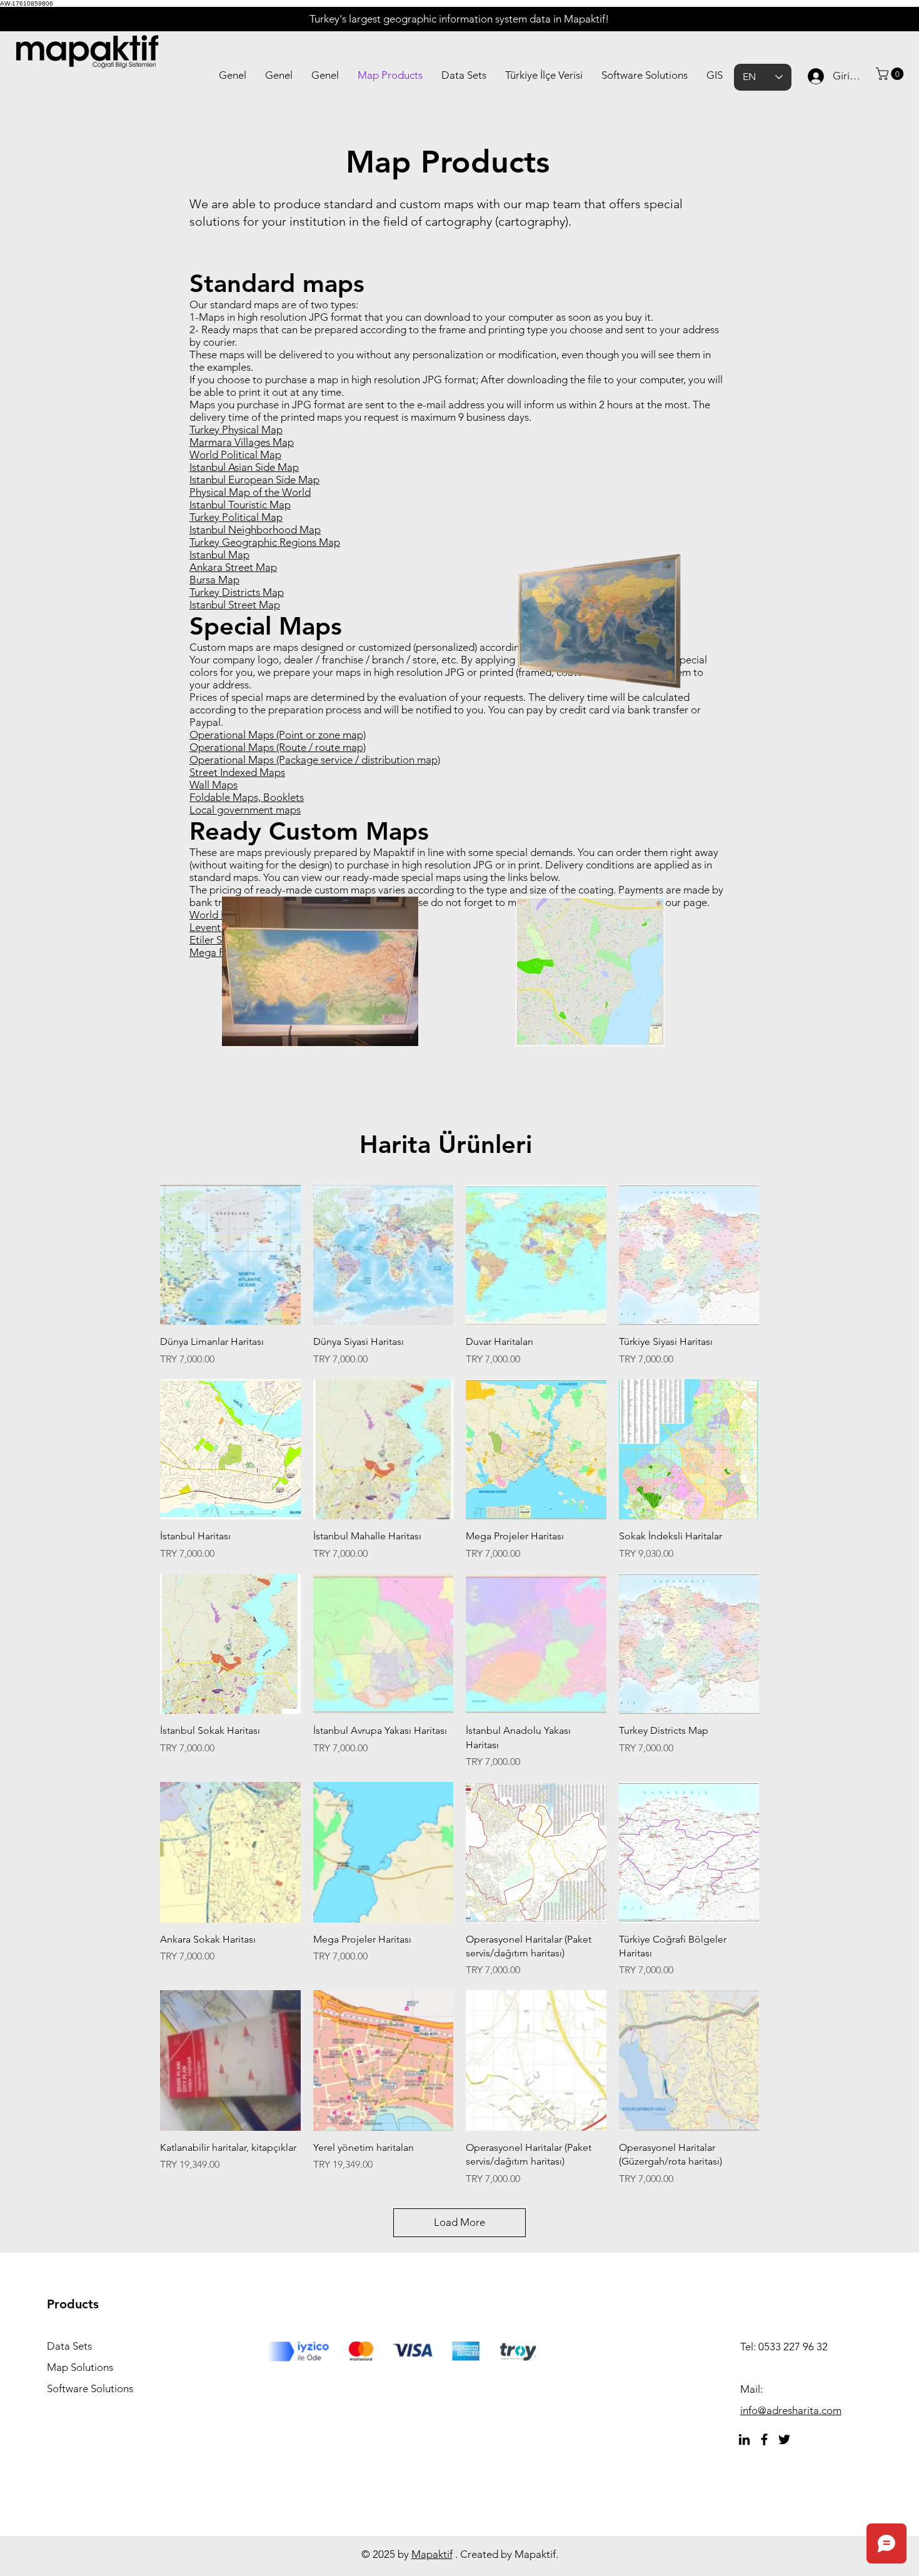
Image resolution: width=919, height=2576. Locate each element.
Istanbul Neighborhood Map (255, 530)
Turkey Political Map (236, 517)
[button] (891, 74)
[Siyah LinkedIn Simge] (744, 2439)
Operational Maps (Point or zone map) (278, 735)
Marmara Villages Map (242, 442)
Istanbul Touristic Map (240, 505)
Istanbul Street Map (235, 605)
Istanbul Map (219, 555)
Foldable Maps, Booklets (247, 797)
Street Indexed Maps (237, 772)
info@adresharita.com (791, 2410)
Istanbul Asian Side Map (244, 467)
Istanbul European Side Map (254, 480)
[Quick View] (230, 1255)
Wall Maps (213, 785)
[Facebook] (764, 2439)
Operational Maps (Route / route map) (278, 747)
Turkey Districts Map (237, 592)
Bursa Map (214, 580)
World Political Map (235, 455)
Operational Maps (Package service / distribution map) (315, 760)
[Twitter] (784, 2439)
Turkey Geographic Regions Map (265, 542)
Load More (459, 2222)
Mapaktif (432, 2554)
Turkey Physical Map (236, 430)
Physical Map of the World (250, 492)
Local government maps (245, 810)
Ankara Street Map (233, 567)
